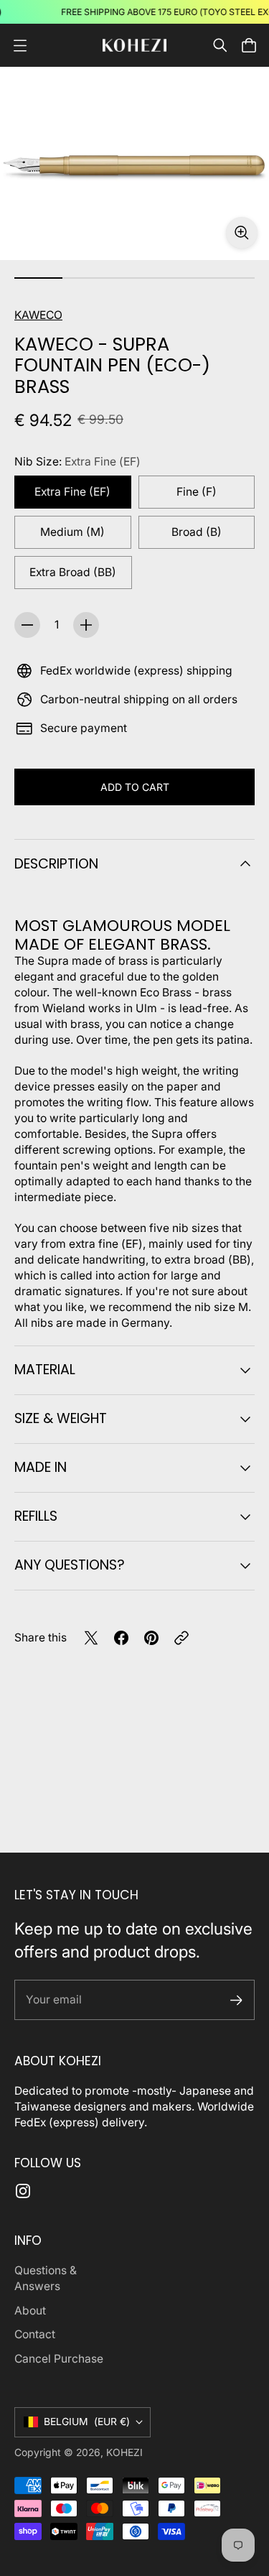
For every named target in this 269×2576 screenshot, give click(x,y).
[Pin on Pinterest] (151, 1638)
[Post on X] (91, 1638)
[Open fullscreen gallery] (242, 233)
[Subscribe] (236, 2000)
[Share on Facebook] (121, 1638)
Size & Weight (61, 1418)
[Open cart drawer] (249, 45)
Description (56, 864)
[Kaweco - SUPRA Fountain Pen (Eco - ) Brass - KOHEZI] (134, 163)
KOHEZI (124, 2452)
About (30, 2311)
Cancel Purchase (59, 2359)
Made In (41, 1467)
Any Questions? (70, 1565)
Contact (35, 2334)
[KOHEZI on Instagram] (23, 2191)
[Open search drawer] (220, 45)
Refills (36, 1516)
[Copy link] (181, 1638)
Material (45, 1370)
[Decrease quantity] (27, 625)
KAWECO (38, 315)
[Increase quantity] (86, 625)
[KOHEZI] (135, 46)
